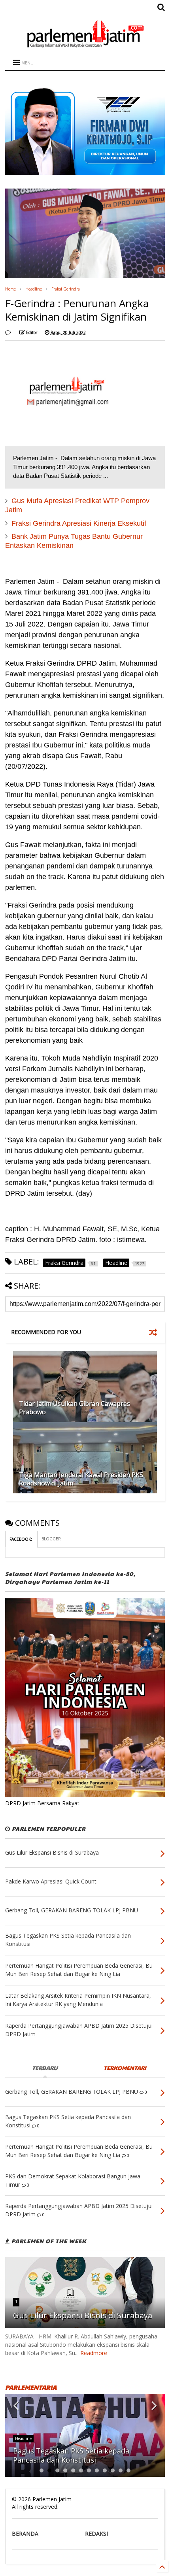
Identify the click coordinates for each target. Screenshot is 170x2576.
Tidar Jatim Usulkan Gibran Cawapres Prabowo (75, 1408)
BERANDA (25, 2534)
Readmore (94, 2353)
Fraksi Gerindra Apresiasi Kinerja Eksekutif (79, 523)
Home (10, 289)
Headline (34, 289)
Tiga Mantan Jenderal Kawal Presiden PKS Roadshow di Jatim (81, 1479)
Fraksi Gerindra (66, 289)
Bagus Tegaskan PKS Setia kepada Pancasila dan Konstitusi (71, 2455)
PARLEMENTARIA (31, 2387)
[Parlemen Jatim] (85, 45)
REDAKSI (96, 2534)
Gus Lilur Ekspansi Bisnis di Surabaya (83, 2315)
